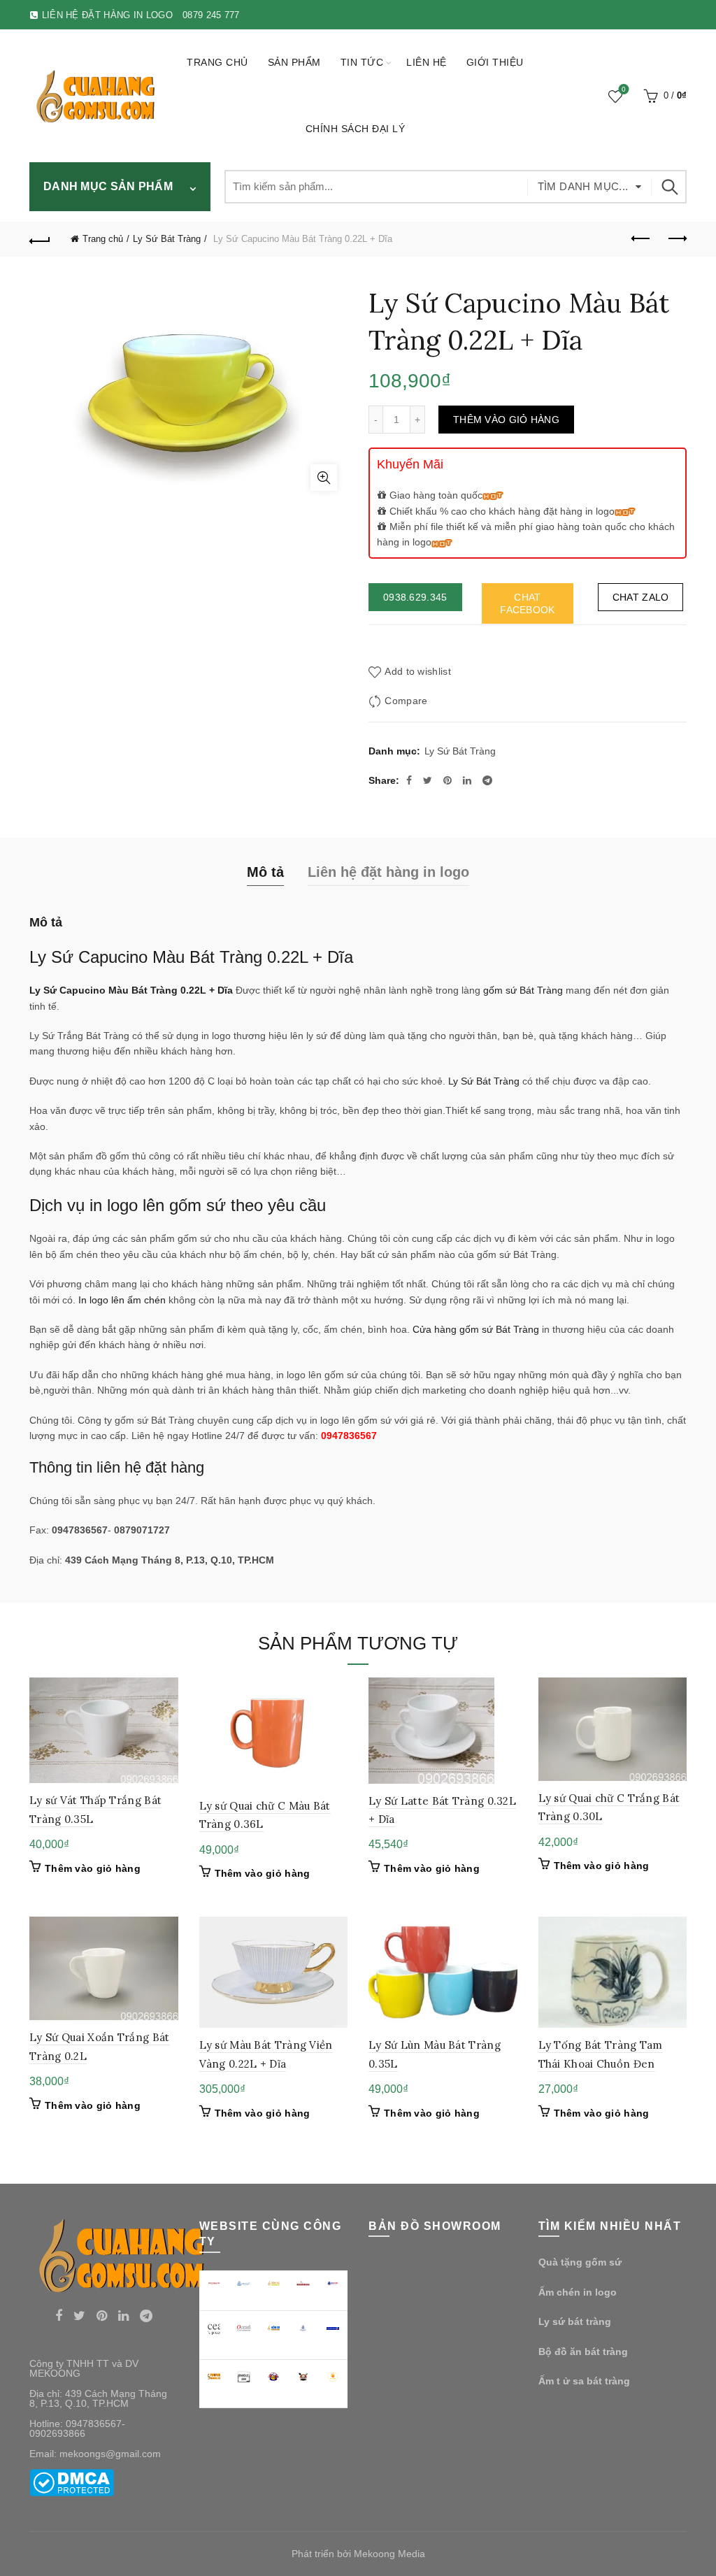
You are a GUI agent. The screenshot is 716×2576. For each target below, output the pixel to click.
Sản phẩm (294, 62)
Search (669, 187)
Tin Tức (362, 62)
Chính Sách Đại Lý (356, 129)
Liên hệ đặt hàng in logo (388, 872)
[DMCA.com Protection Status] (72, 2482)
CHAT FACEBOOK (527, 603)
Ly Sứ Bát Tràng (167, 239)
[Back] (40, 239)
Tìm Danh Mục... (583, 186)
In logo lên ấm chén (122, 1300)
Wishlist (624, 90)
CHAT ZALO (641, 597)
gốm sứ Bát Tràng (523, 990)
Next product (676, 239)
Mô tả (265, 872)
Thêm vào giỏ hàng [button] (93, 1868)
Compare (406, 701)
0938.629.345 (415, 597)
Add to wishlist (418, 671)
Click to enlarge (324, 478)
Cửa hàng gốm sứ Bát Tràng (476, 1329)
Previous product (641, 239)
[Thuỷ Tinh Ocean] (244, 2328)
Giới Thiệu (495, 62)
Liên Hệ (427, 62)
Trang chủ (217, 62)
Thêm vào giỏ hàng (506, 420)
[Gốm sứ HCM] (274, 2328)
